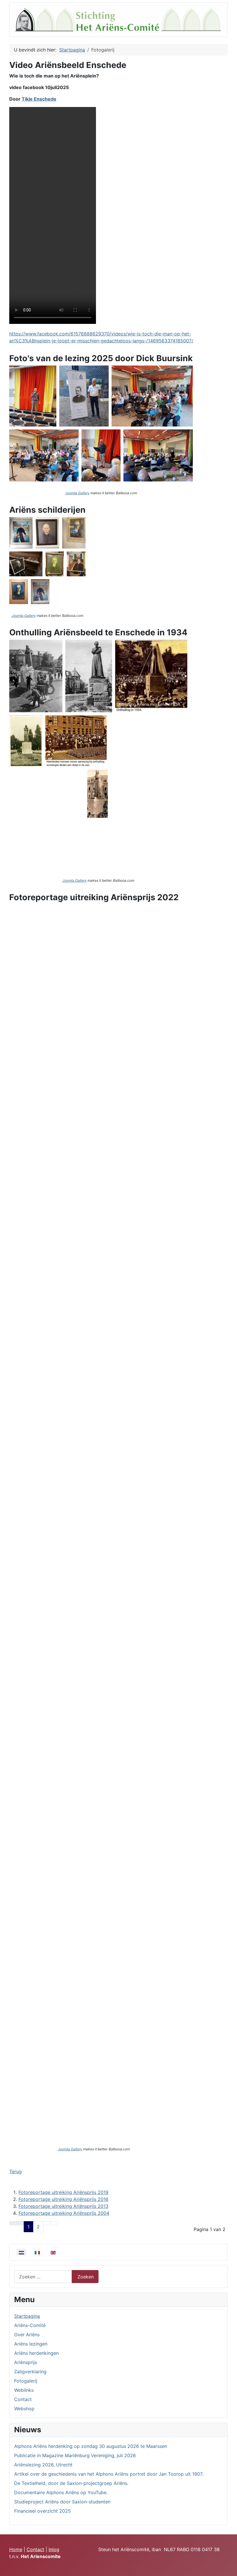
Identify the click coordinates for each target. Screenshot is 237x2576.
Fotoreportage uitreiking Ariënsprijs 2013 (63, 2206)
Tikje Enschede (39, 99)
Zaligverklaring (30, 2372)
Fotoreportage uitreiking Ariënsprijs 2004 (64, 2213)
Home (16, 2549)
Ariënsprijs (26, 2362)
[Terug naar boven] (230, 2569)
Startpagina (27, 2316)
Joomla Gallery (77, 493)
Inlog (54, 2549)
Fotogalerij (26, 2381)
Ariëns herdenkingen (36, 2353)
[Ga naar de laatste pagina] (54, 2223)
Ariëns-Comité (30, 2325)
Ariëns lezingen (31, 2344)
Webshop (24, 2409)
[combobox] (43, 2277)
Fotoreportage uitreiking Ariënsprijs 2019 (63, 2192)
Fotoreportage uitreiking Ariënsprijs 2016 (63, 2199)
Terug (15, 2171)
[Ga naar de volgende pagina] (47, 2223)
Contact (23, 2399)
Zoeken (86, 2277)
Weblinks (24, 2390)
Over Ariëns (27, 2335)
